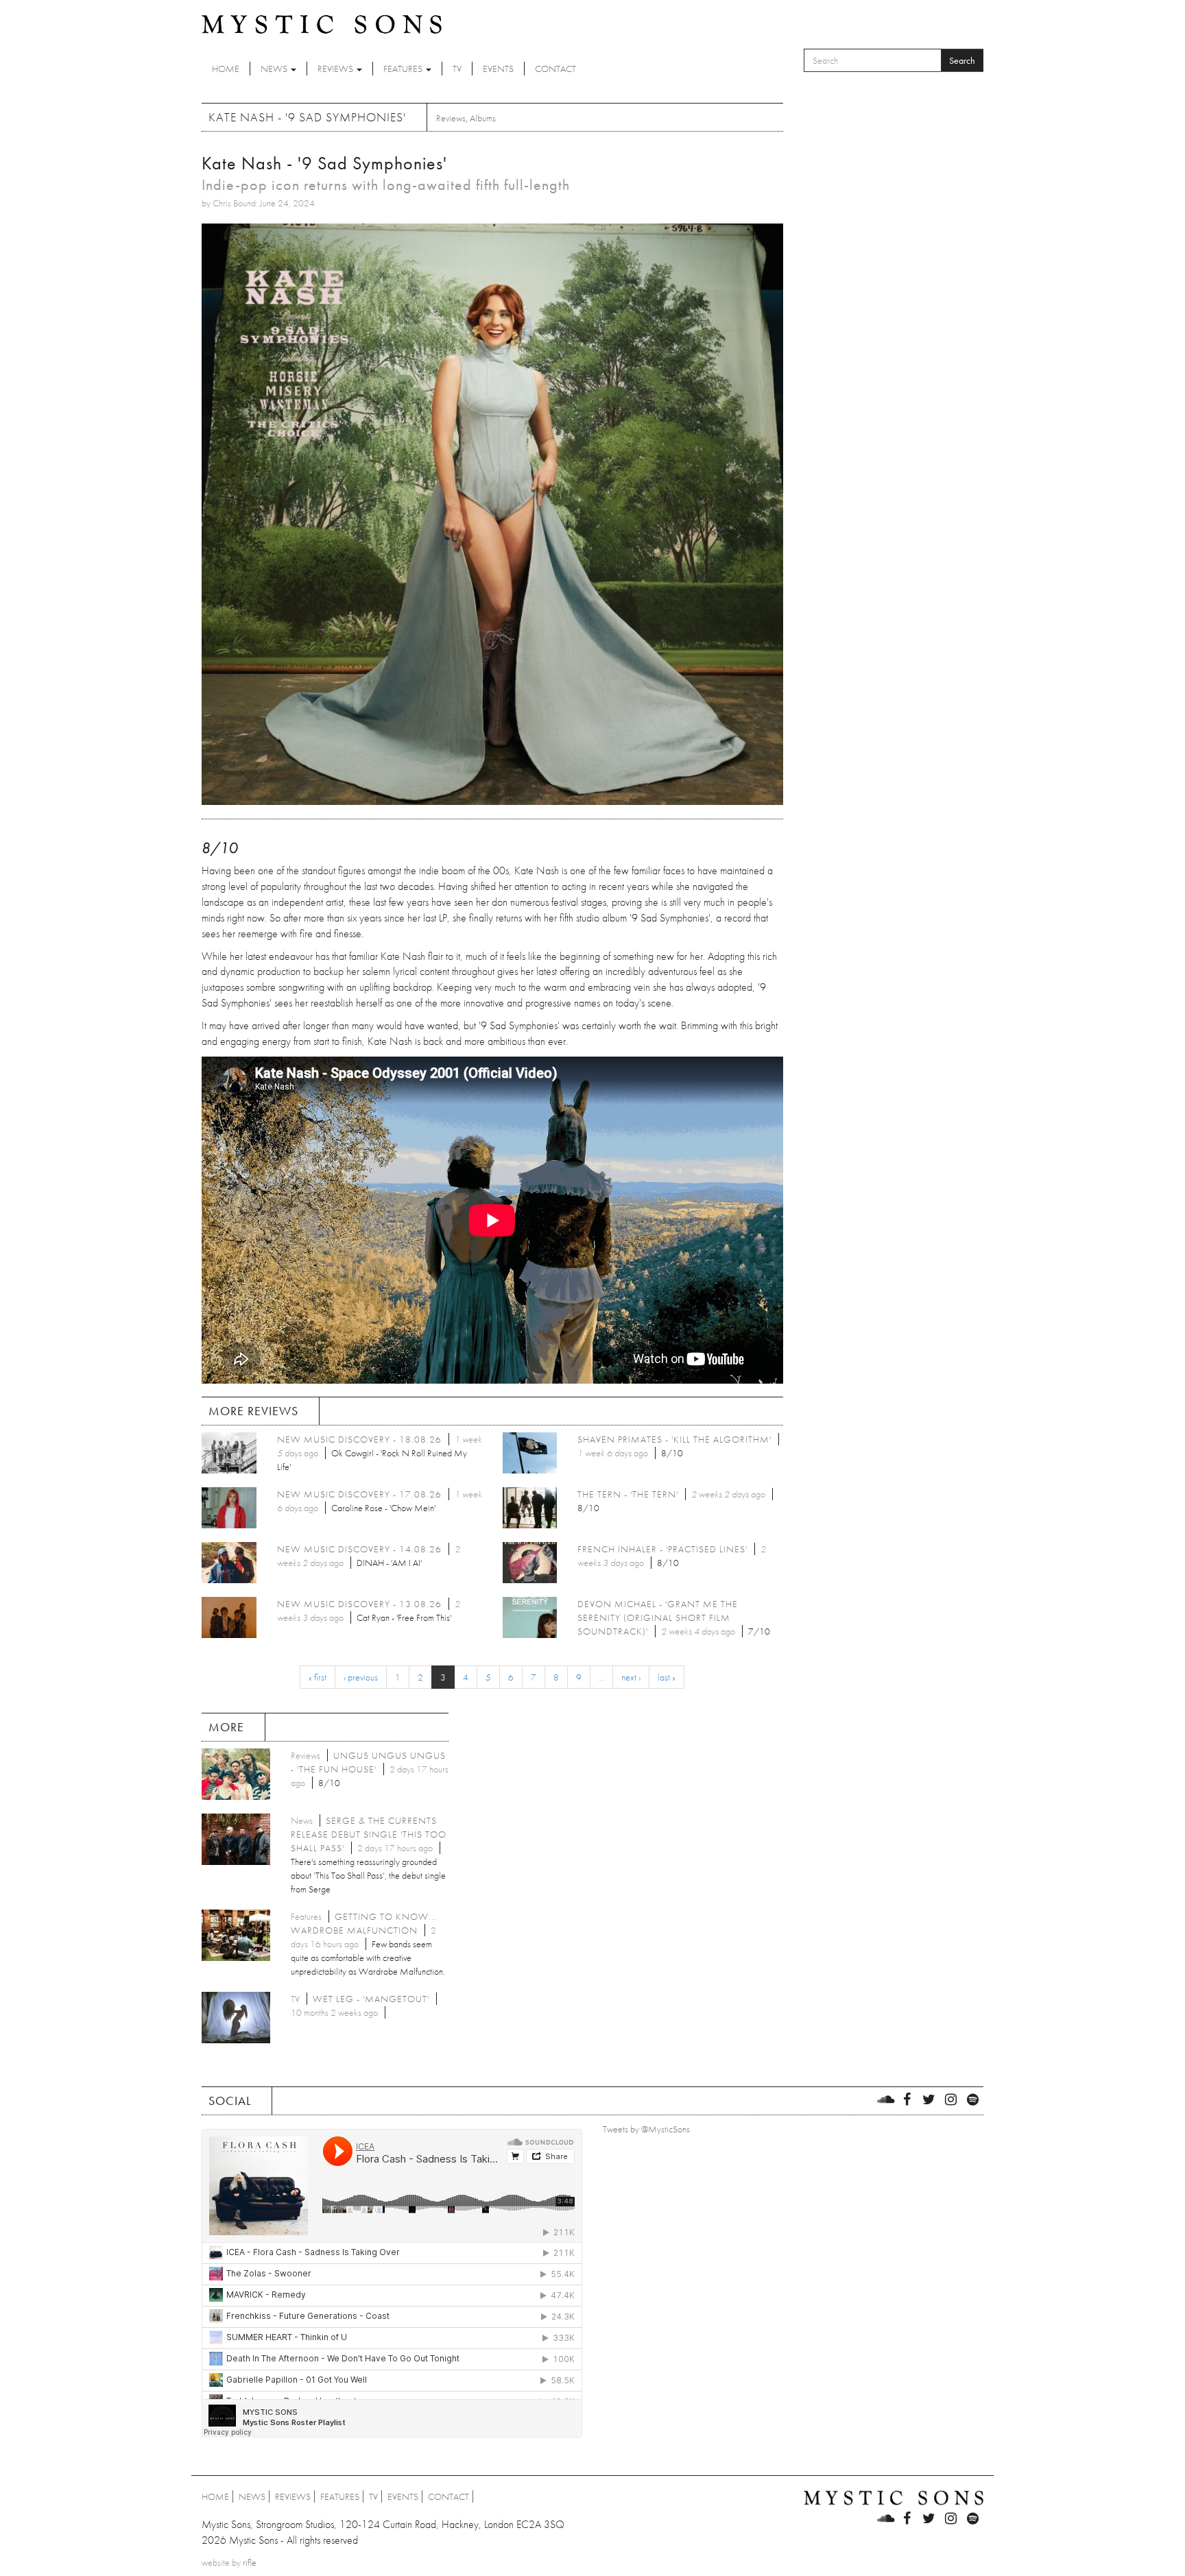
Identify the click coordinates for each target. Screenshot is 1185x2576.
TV (457, 69)
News (275, 69)
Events (498, 69)
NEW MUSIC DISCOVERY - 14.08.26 (359, 1549)
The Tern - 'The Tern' (628, 1494)
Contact (555, 69)
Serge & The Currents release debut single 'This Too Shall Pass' (369, 1834)
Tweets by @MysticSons (646, 2129)
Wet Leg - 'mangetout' (371, 1999)
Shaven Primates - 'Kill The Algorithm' (674, 1439)
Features (404, 69)
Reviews (336, 69)
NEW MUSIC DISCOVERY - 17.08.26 (359, 1494)
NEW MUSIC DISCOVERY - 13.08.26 (359, 1604)
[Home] (322, 23)
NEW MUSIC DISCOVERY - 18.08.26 (359, 1439)
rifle (250, 2562)
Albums (483, 118)
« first (318, 1677)
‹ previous (361, 1677)
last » (667, 1677)
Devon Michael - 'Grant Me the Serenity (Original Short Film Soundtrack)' (658, 1617)
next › (631, 1677)
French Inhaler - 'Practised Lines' (662, 1549)
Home (226, 69)
